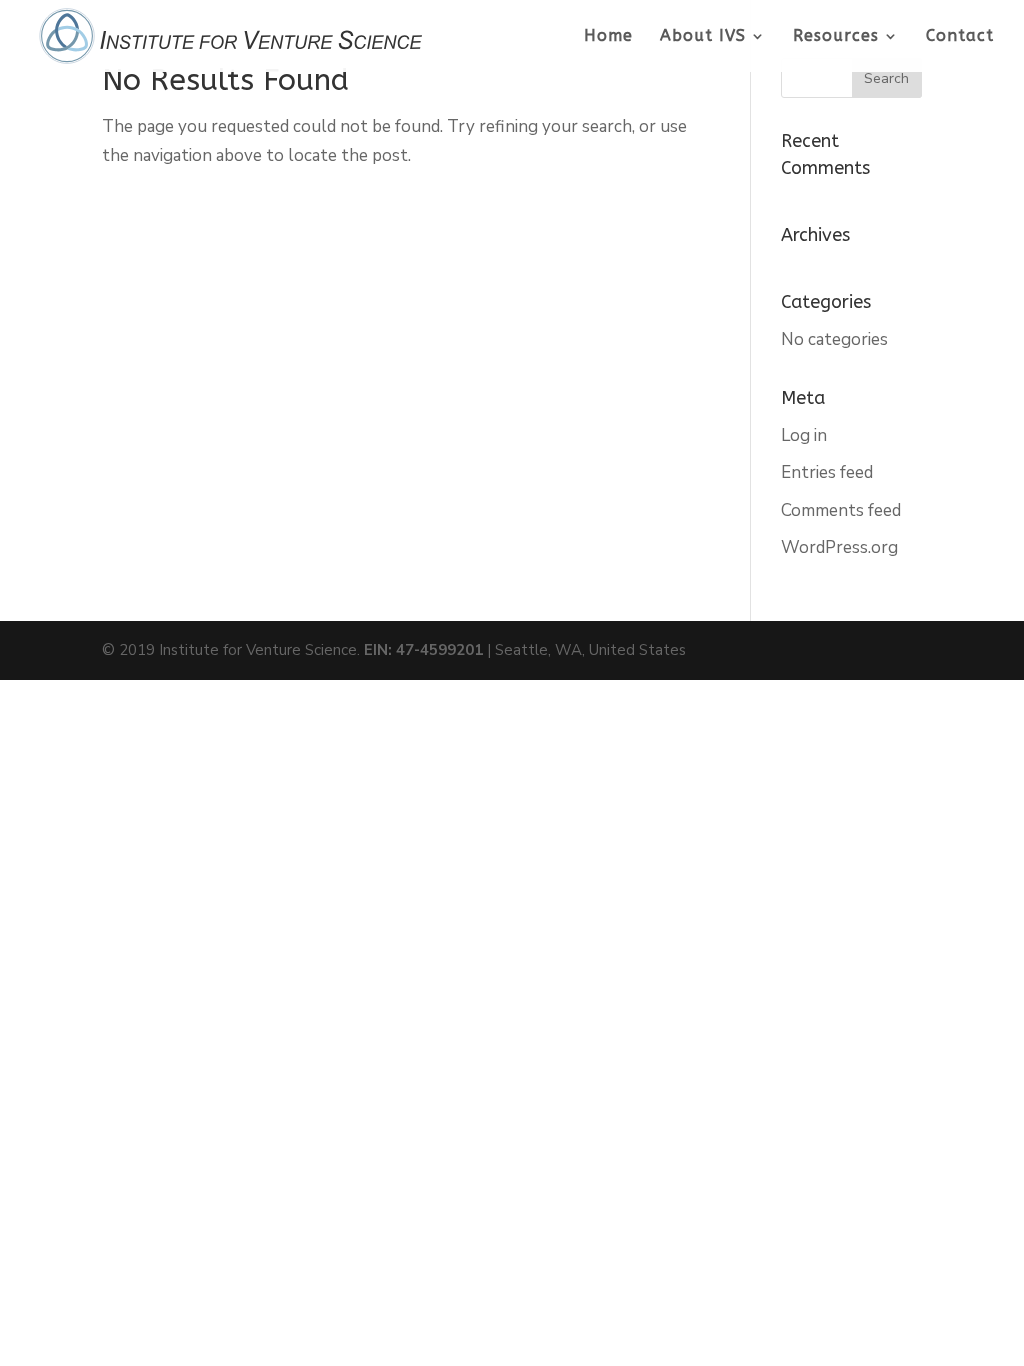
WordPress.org (839, 547)
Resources (836, 37)
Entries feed (827, 472)
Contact (960, 37)
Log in (804, 435)
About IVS (703, 37)
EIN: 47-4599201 (423, 650)
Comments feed (841, 510)
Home (608, 37)
